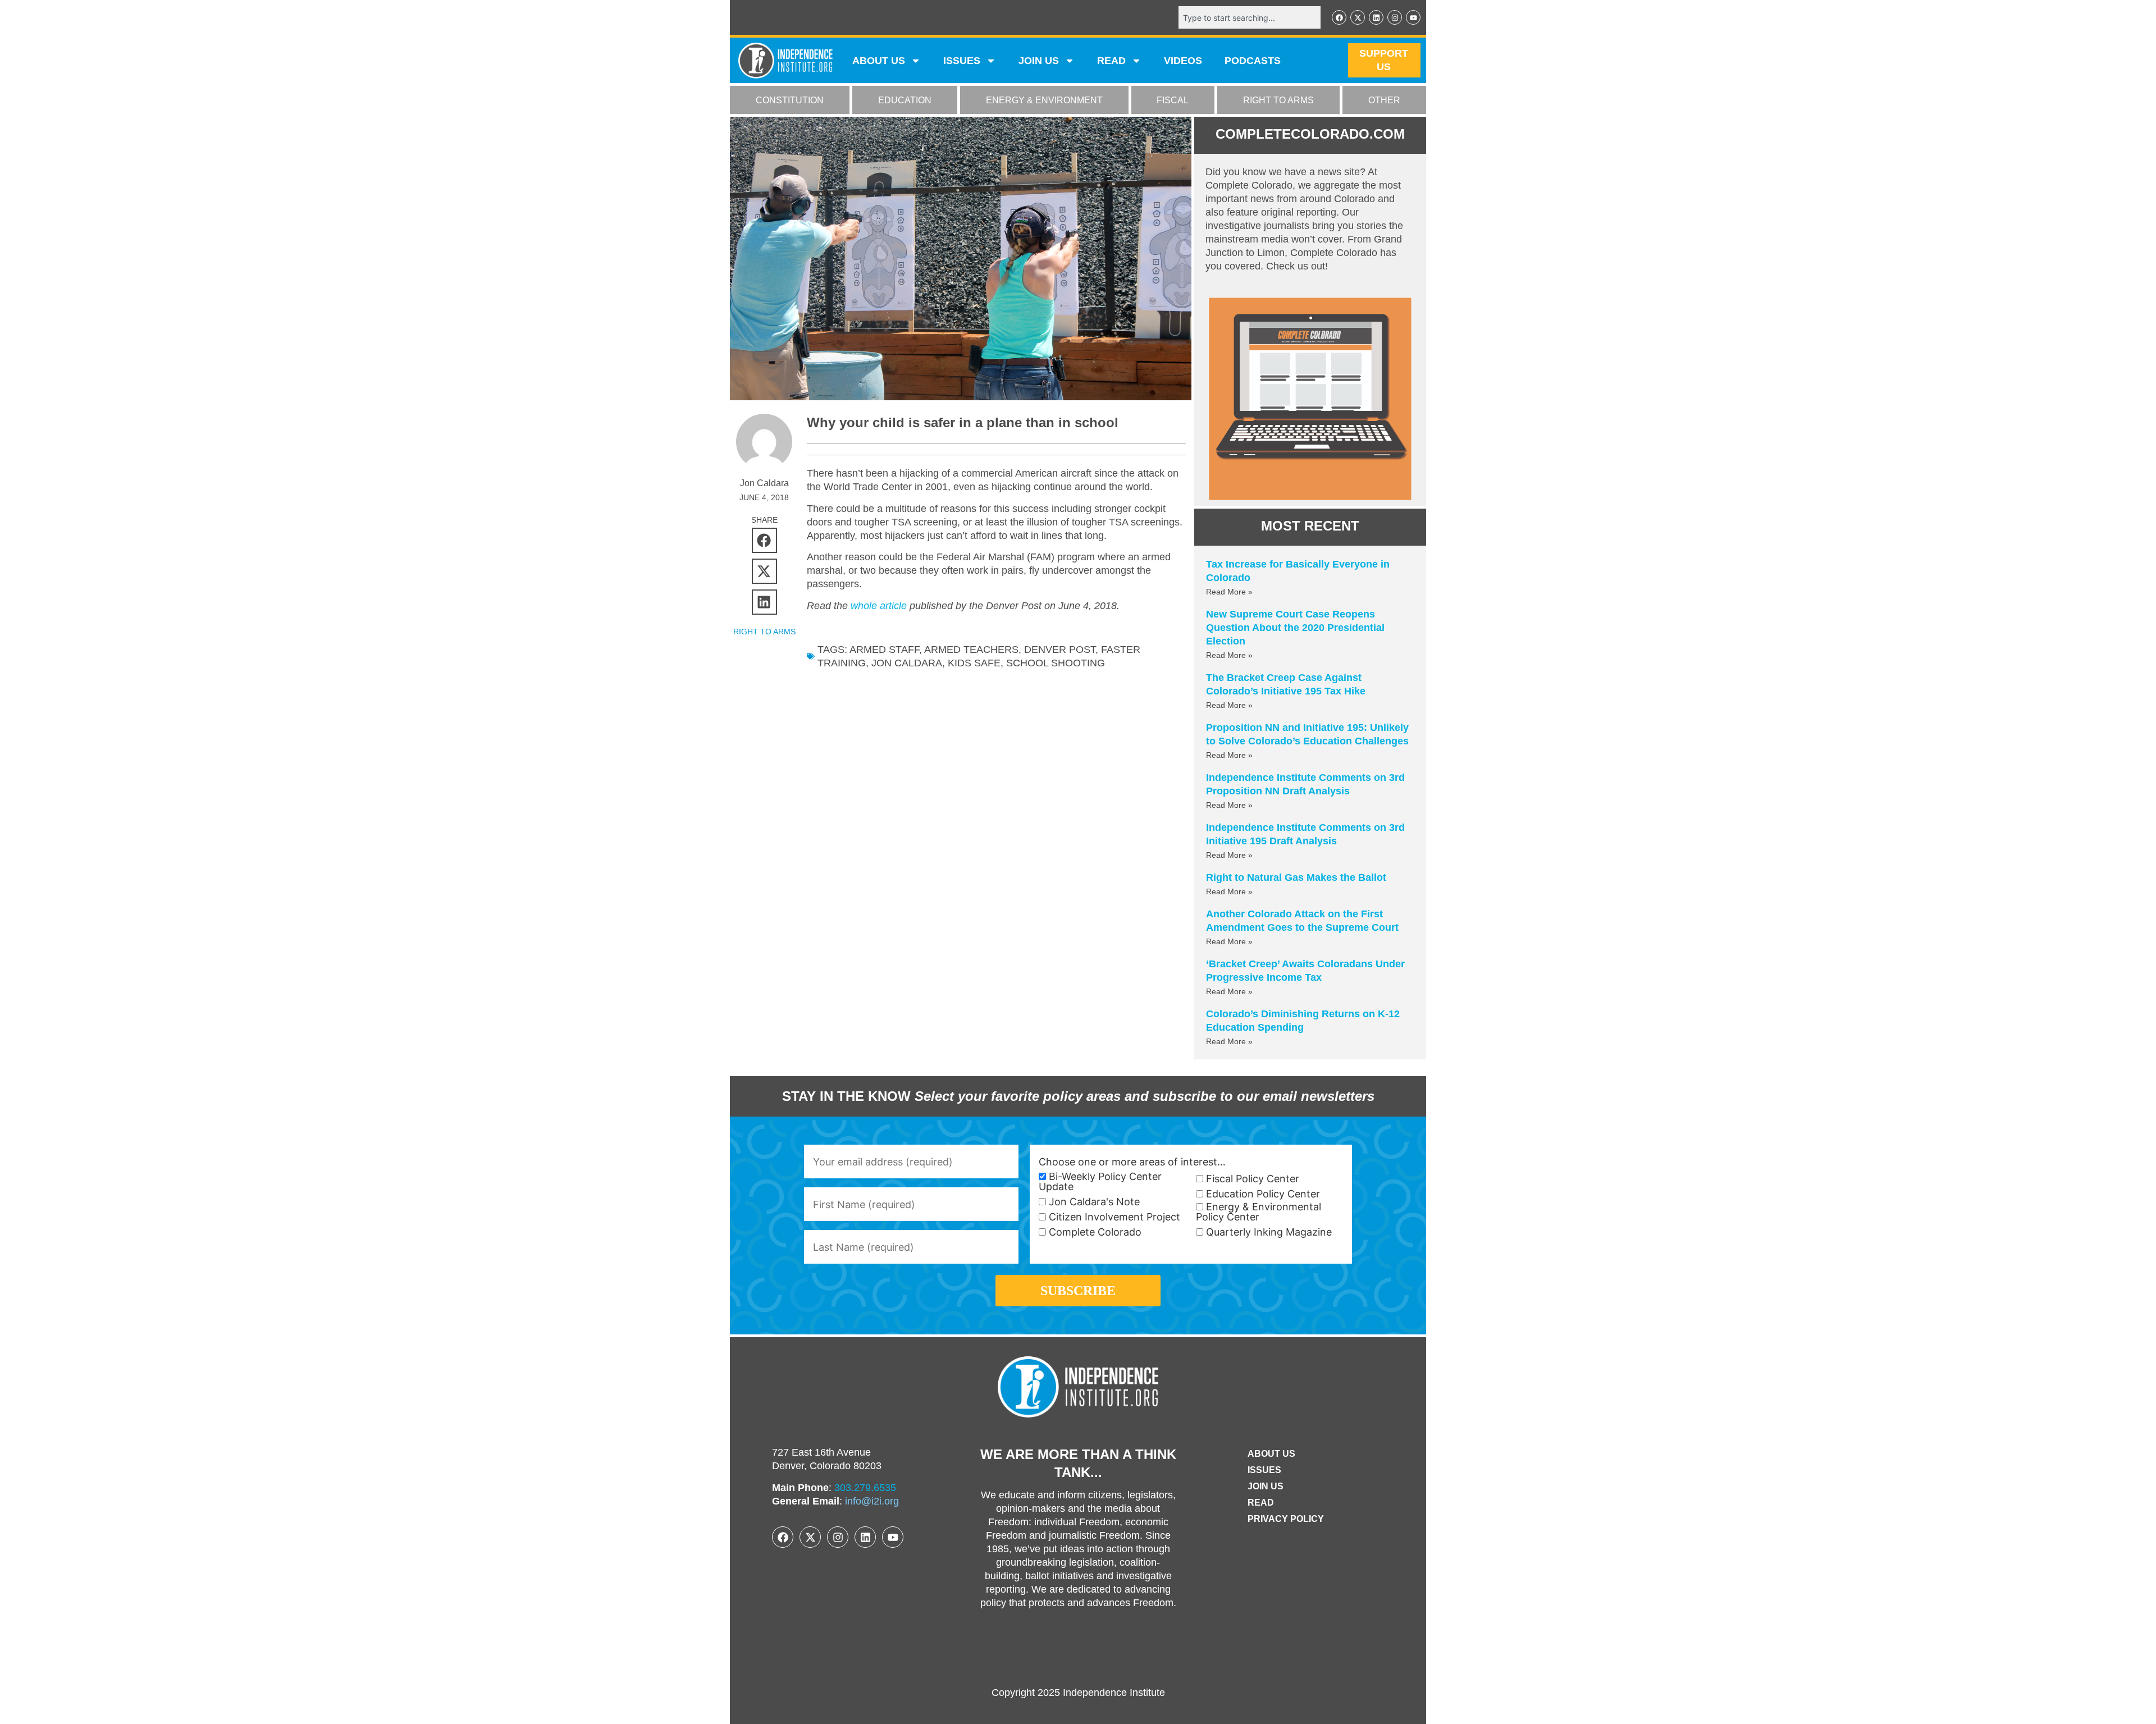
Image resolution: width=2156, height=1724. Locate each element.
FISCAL (1173, 100)
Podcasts (1253, 61)
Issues (962, 61)
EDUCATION (905, 100)
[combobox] (1250, 17)
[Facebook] (1339, 17)
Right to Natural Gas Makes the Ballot (1296, 877)
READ (1111, 61)
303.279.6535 (865, 1488)
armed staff (884, 650)
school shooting (1056, 663)
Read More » (1229, 592)
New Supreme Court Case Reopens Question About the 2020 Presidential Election (1295, 628)
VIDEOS (1183, 61)
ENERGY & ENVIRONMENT (1044, 100)
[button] (764, 540)
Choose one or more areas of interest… (1132, 1162)
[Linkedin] (1376, 17)
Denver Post (1060, 650)
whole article (879, 606)
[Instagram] (1395, 17)
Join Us (1266, 1486)
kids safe (974, 663)
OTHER (1384, 100)
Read (1261, 1503)
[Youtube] (1413, 17)
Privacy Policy (1286, 1519)
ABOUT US (879, 61)
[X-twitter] (1358, 17)
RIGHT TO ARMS (1278, 100)
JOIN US (1039, 61)
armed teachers (971, 650)
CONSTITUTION (790, 100)
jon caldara (907, 663)
